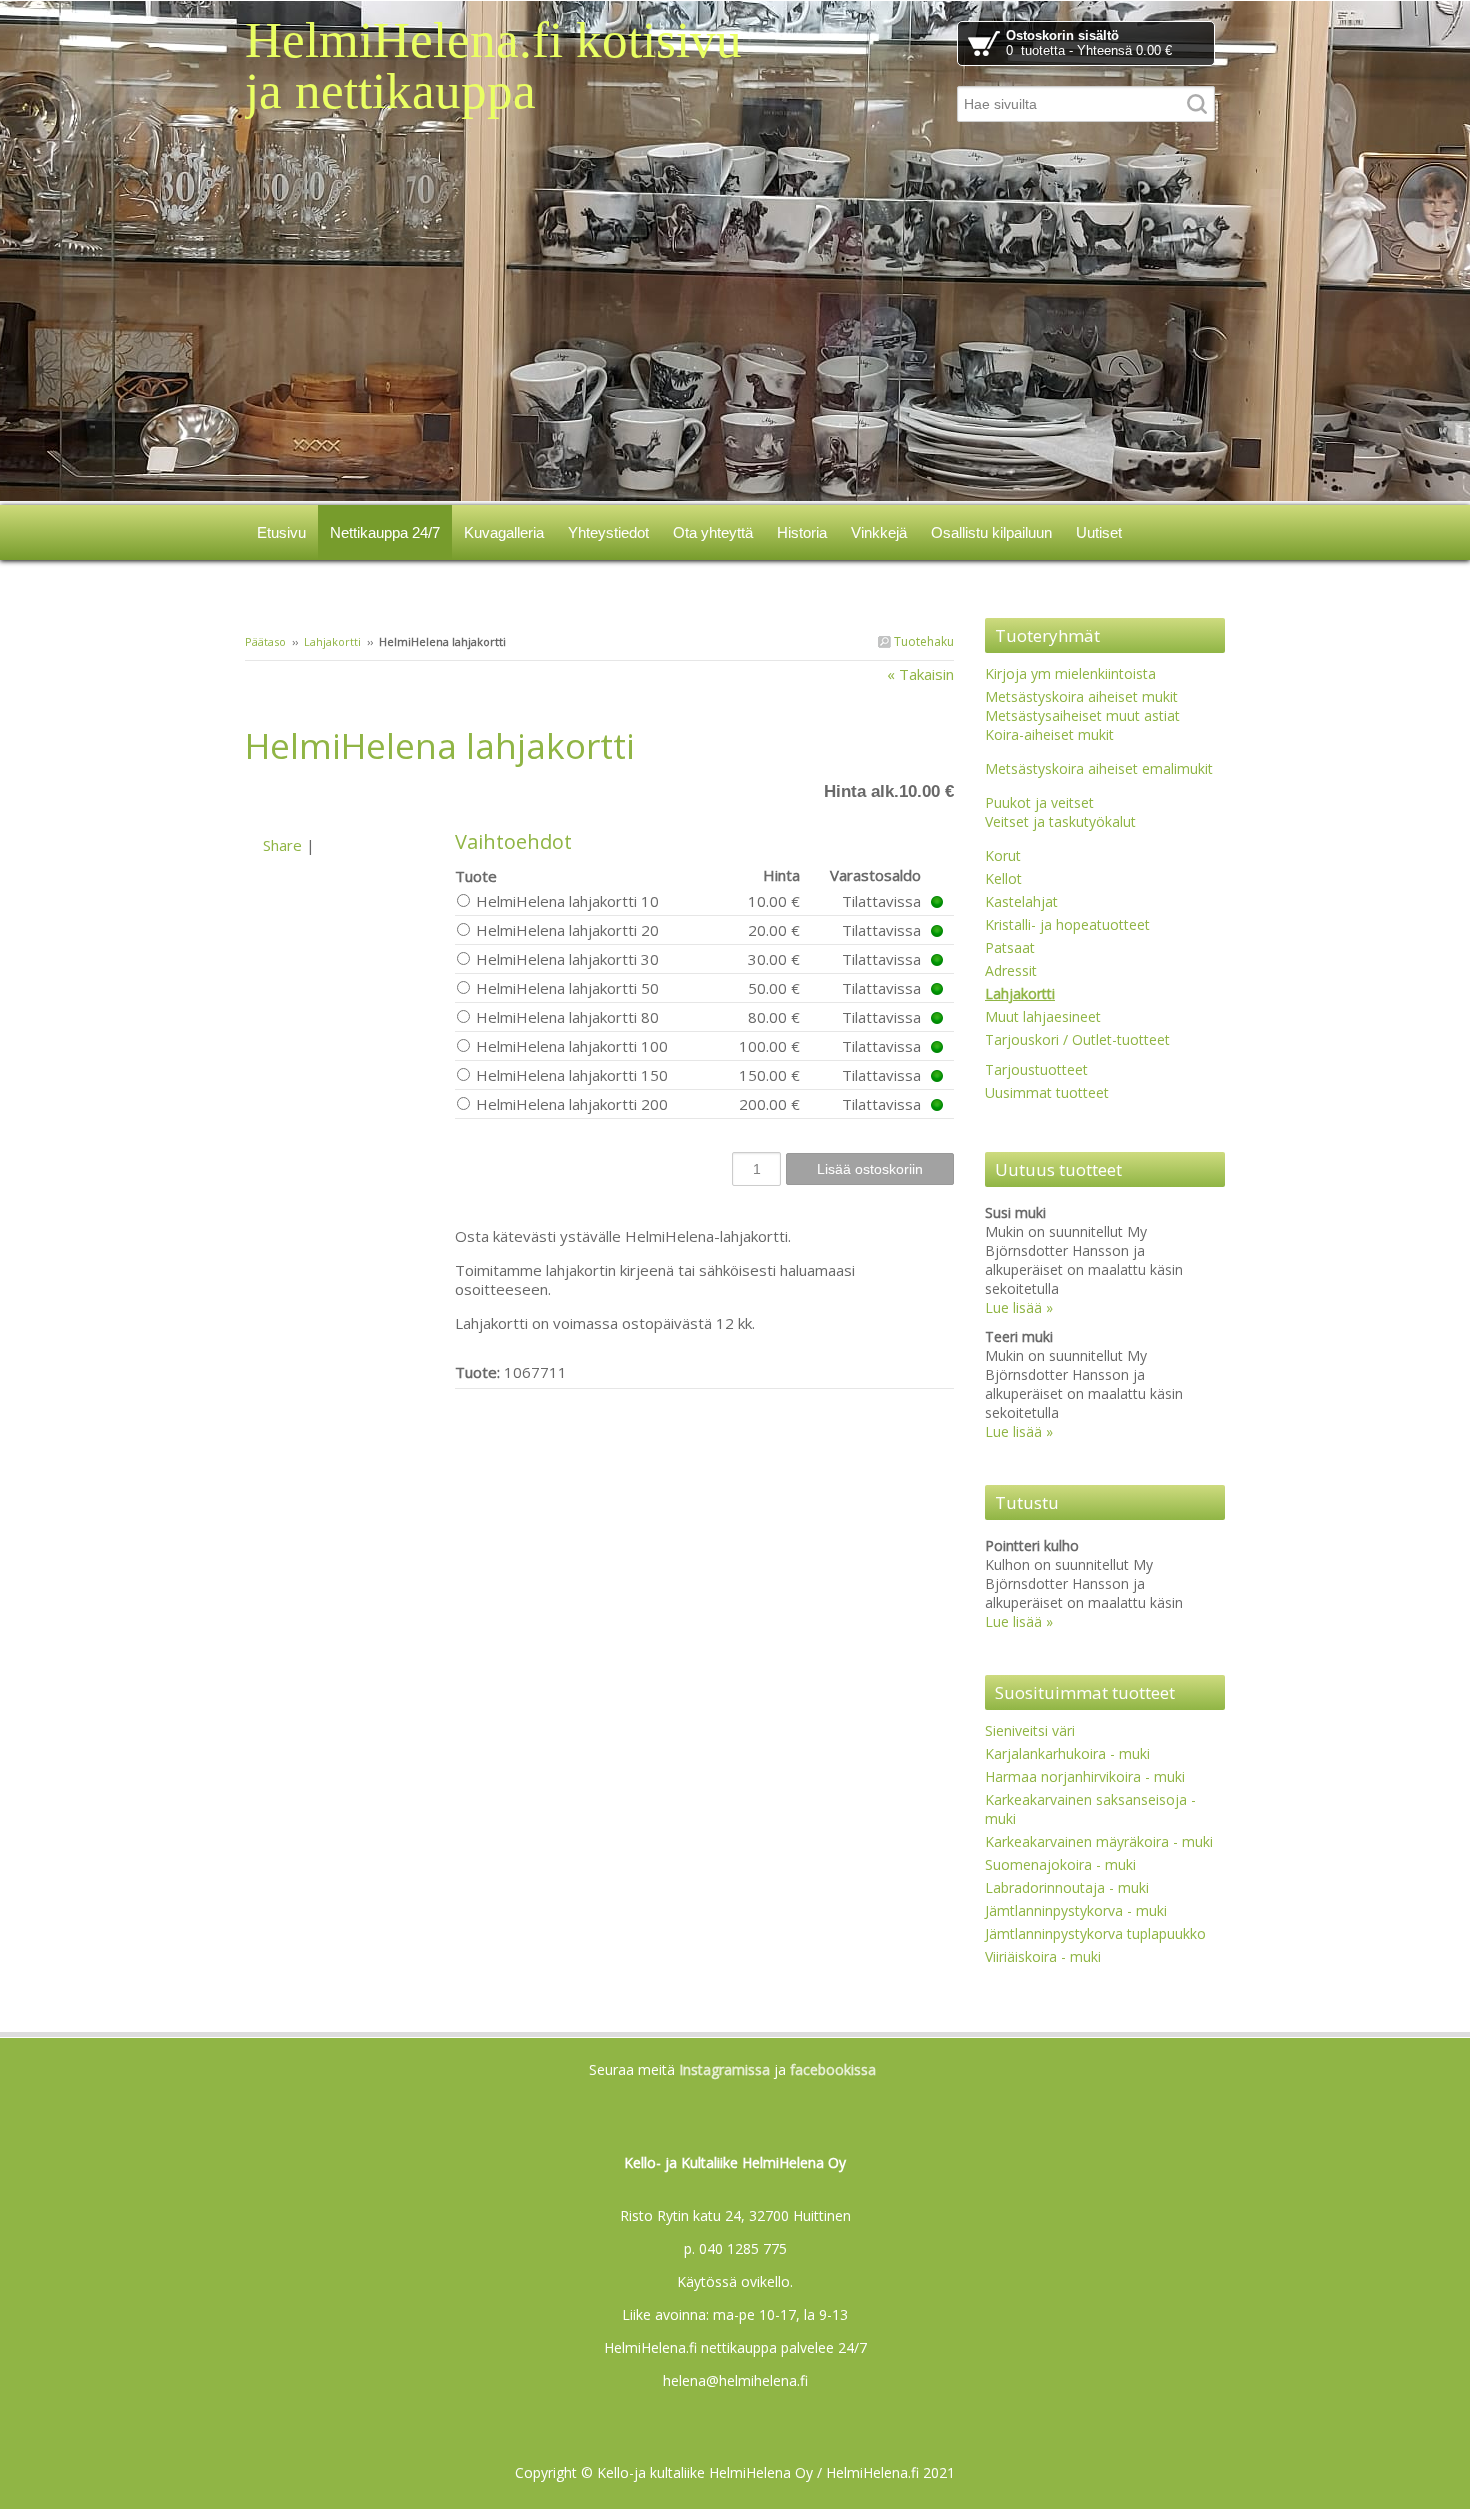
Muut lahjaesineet (1043, 1016)
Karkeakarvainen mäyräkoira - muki (1099, 1841)
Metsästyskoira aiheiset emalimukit (1099, 768)
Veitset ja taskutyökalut (1060, 821)
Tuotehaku (922, 641)
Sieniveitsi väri (1030, 1730)
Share (282, 845)
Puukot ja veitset (1039, 802)
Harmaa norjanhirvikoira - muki (1085, 1776)
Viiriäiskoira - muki (1043, 1956)
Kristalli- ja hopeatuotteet (1067, 924)
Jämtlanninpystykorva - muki (1076, 1910)
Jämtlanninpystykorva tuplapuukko (1095, 1933)
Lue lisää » (1019, 1307)
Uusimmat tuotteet (1047, 1092)
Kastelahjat (1021, 901)
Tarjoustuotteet (1036, 1069)
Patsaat (1010, 947)
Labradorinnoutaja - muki (1067, 1887)
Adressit (1011, 970)
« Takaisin (920, 674)
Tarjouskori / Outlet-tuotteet (1077, 1039)
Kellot (1003, 878)
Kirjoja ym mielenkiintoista (1070, 673)
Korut (1003, 855)
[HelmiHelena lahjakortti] (350, 800)
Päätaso (265, 641)
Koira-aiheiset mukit (1049, 734)
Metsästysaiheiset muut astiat (1082, 715)
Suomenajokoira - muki (1060, 1864)
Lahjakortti (332, 641)
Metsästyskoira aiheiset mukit (1081, 696)
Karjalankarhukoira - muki (1067, 1753)
